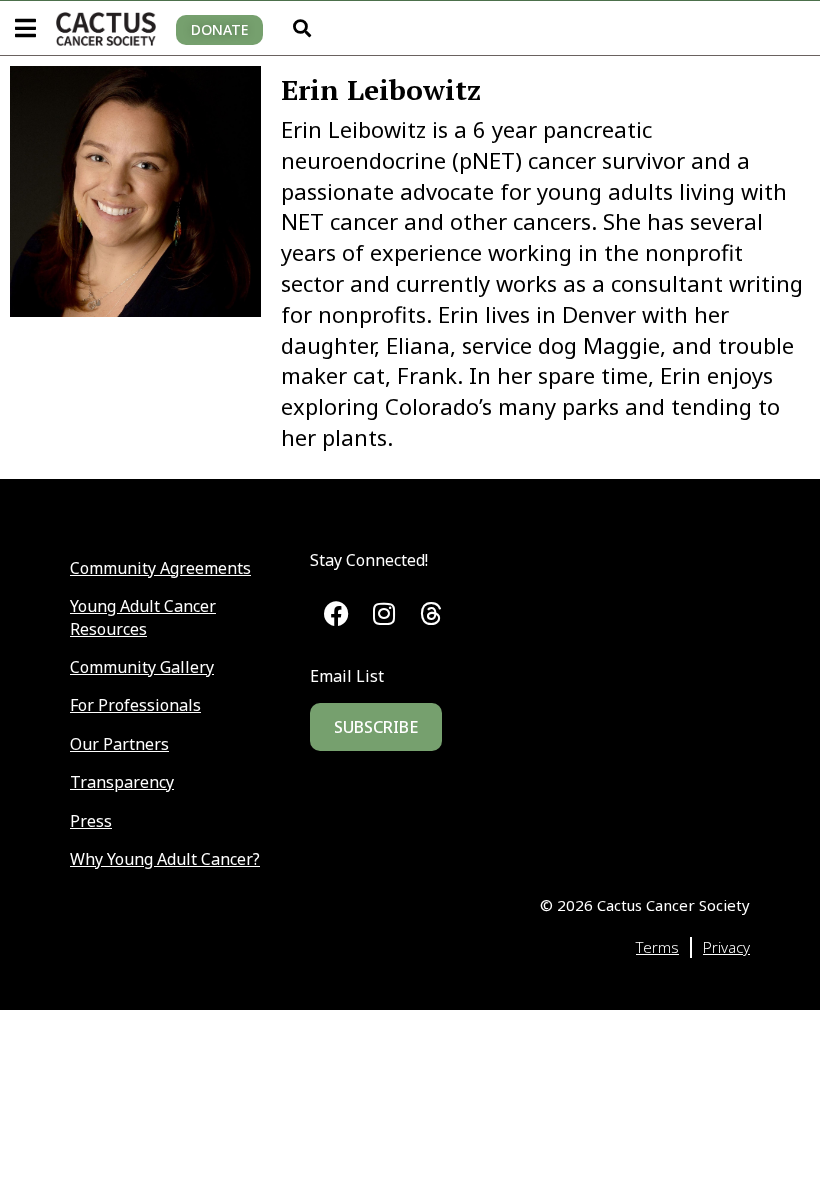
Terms (657, 947)
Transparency (122, 782)
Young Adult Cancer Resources (143, 617)
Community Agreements (160, 568)
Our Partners (119, 744)
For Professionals (135, 705)
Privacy (726, 947)
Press (91, 821)
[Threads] (431, 613)
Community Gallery (142, 667)
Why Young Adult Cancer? (165, 859)
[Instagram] (383, 613)
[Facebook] (336, 613)
